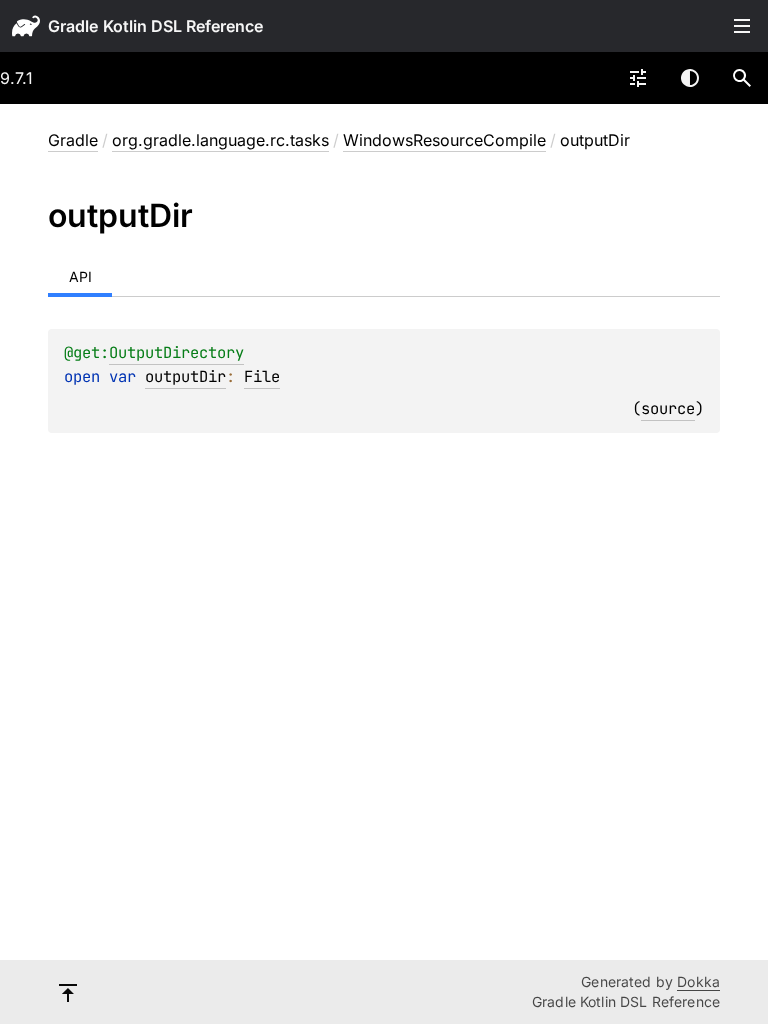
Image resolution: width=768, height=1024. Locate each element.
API (80, 276)
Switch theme (690, 78)
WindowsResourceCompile (444, 140)
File (262, 376)
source (668, 408)
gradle (73, 26)
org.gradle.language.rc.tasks (220, 140)
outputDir (185, 376)
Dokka (698, 981)
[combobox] (638, 78)
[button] (742, 78)
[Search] (742, 78)
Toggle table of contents (742, 26)
